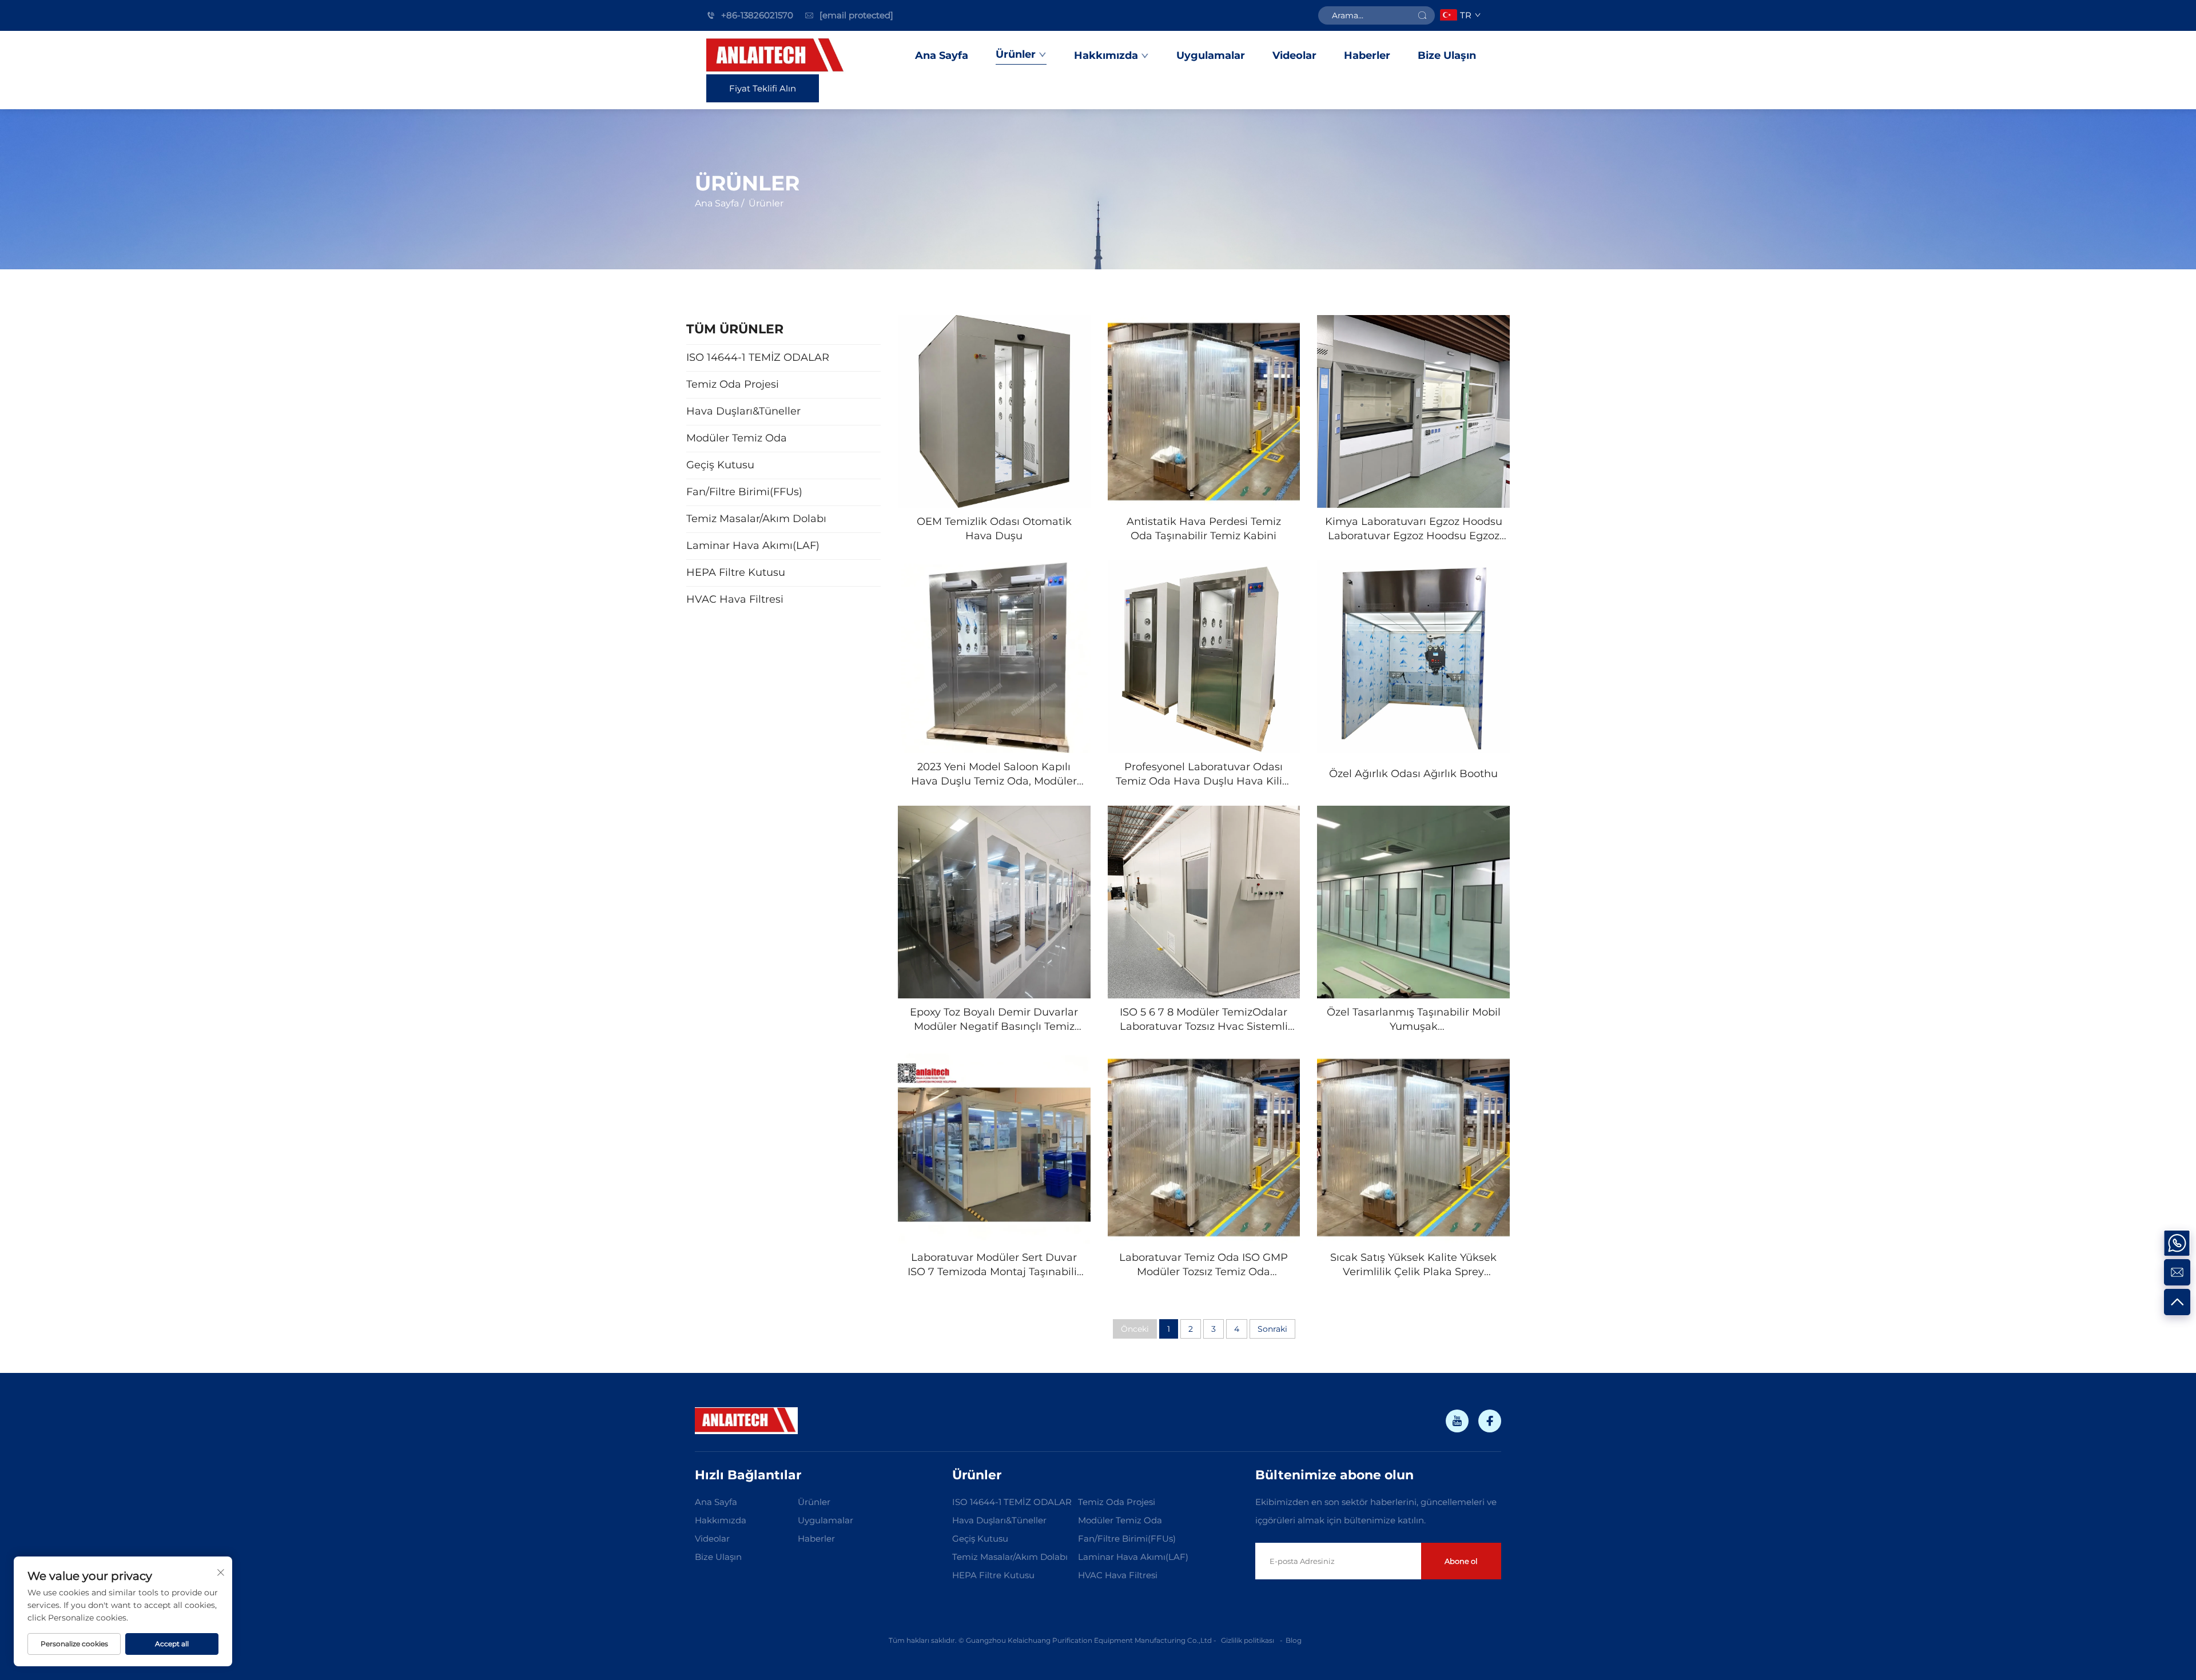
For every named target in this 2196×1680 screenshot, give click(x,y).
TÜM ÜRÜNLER (735, 329)
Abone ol (1461, 1561)
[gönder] (1422, 15)
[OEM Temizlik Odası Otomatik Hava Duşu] (994, 411)
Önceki (1135, 1329)
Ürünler (1016, 54)
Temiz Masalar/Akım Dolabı (1010, 1557)
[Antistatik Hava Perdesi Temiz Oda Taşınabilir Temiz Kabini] (1204, 411)
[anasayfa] (776, 56)
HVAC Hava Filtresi (1118, 1575)
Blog (1294, 1640)
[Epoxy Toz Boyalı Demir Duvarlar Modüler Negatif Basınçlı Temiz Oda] (994, 902)
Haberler (1367, 55)
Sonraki (1272, 1329)
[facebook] (1490, 1421)
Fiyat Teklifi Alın (763, 88)
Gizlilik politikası (1248, 1640)
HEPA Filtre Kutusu (993, 1575)
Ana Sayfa (942, 55)
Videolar (1294, 55)
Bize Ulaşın (1447, 55)
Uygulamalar (1211, 55)
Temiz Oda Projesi (1117, 1502)
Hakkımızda (1106, 55)
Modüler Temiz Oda (1120, 1520)
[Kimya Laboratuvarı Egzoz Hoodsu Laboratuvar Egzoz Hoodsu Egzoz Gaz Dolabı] (1413, 411)
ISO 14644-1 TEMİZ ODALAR (1012, 1502)
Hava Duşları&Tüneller (999, 1520)
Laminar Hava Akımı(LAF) (1133, 1557)
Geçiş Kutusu (980, 1538)
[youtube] (1457, 1421)
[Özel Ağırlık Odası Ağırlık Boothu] (1413, 657)
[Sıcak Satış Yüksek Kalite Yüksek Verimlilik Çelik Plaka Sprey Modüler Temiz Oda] (1413, 1147)
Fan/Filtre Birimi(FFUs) (1127, 1538)
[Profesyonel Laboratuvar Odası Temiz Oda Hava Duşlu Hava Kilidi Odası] (1204, 657)
